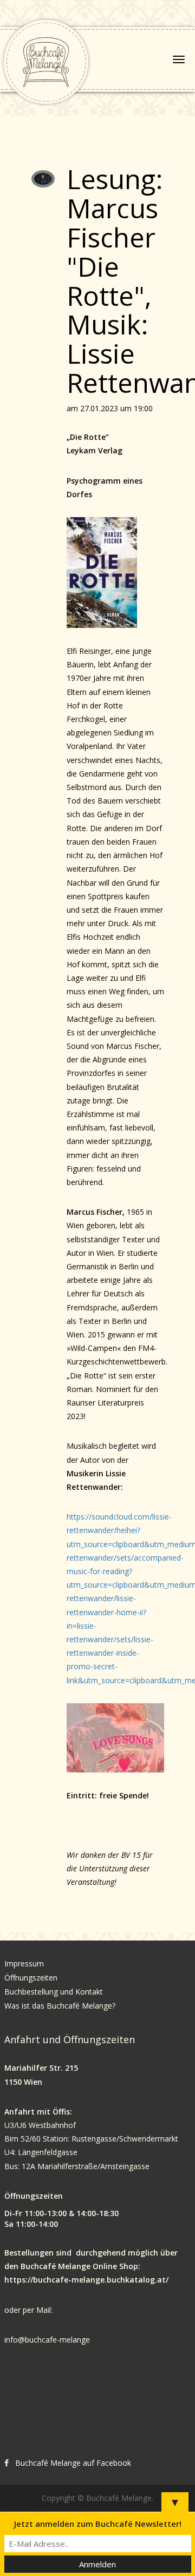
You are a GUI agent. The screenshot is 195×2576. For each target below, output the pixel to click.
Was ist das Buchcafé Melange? (60, 2006)
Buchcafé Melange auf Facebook (73, 2463)
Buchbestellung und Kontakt (55, 1992)
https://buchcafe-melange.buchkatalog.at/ (86, 2280)
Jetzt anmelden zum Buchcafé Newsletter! (98, 2524)
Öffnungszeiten (31, 1978)
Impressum (24, 1963)
